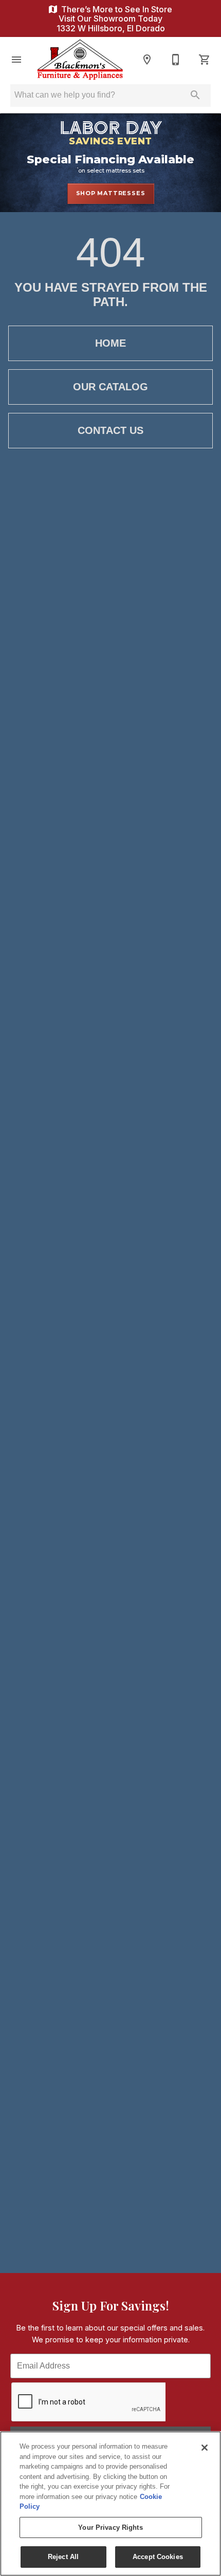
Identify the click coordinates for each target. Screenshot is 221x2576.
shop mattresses (111, 193)
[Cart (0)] (205, 60)
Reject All (63, 2557)
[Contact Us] (176, 60)
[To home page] (80, 60)
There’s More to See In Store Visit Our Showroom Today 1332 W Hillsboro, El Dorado (114, 19)
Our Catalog (110, 387)
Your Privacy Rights (110, 2527)
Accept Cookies (158, 2557)
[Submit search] (195, 95)
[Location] (147, 60)
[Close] (205, 2448)
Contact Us (110, 430)
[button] (16, 60)
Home (110, 343)
